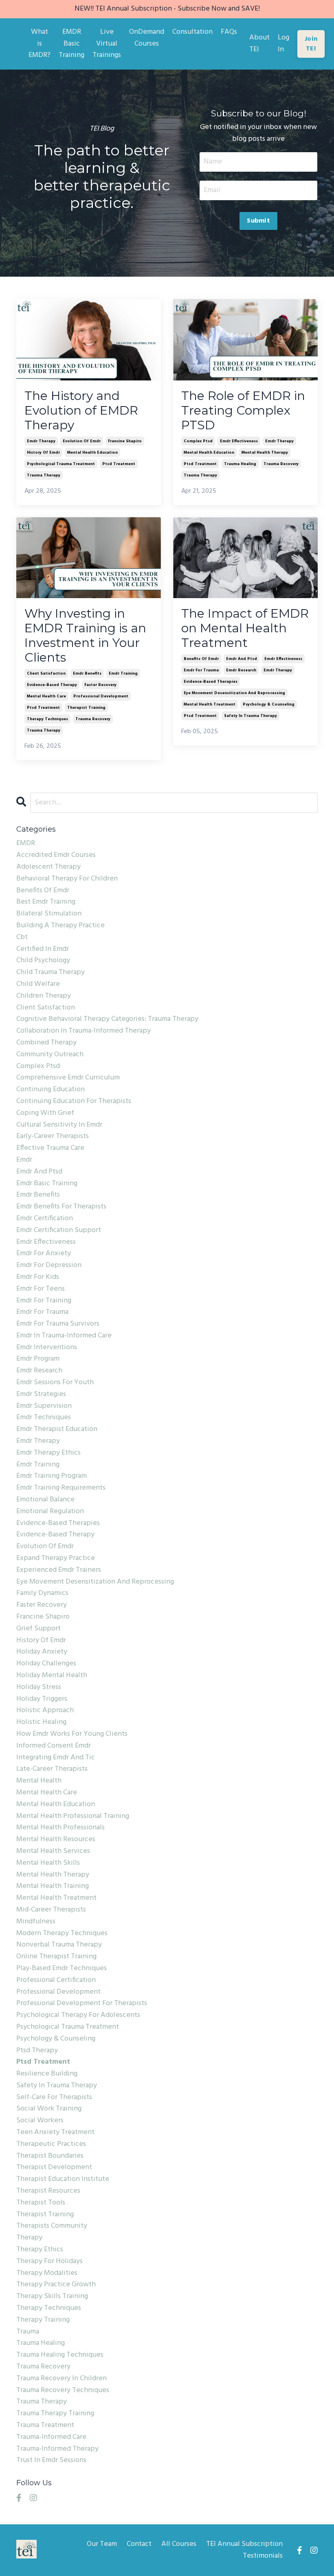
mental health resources (56, 1840)
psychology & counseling (269, 704)
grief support (38, 1629)
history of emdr (43, 452)
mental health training (53, 1886)
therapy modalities (47, 2273)
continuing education (51, 1090)
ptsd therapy (37, 2051)
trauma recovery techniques (63, 2390)
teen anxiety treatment (55, 2132)
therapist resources (48, 2191)
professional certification (56, 1980)
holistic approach (45, 1711)
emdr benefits (87, 673)
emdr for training (44, 1301)
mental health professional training (73, 1816)
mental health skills (48, 1863)
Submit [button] (258, 221)
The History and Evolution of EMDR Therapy (81, 411)
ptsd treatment (119, 464)
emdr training (123, 673)
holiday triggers (42, 1699)
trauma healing (240, 464)
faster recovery (100, 685)
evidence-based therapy (52, 685)
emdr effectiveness (239, 441)
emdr (24, 1160)
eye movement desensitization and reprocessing (234, 693)
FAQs (229, 32)
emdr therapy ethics (48, 1453)
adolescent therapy (48, 867)
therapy (29, 2238)
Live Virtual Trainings (107, 44)
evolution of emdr (82, 441)
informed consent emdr (54, 1746)
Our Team (102, 2544)
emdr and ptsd (242, 659)
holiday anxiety (42, 1652)
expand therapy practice (56, 1558)
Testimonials (263, 2556)
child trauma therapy (51, 972)
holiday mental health (52, 1676)
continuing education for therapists (74, 1101)
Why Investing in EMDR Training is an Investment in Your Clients (85, 636)
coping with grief (45, 1113)
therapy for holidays (49, 2261)
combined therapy (46, 1043)
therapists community (52, 2226)
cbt (22, 937)
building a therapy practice (60, 926)
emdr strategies (41, 1394)
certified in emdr (43, 949)
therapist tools (41, 2203)
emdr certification (45, 1219)
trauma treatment (45, 2425)
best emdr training (46, 902)
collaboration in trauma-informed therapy (83, 1031)
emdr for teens (41, 1289)
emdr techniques (44, 1418)
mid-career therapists (51, 1910)
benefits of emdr (201, 659)
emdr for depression (49, 1265)
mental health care (46, 696)
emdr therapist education (57, 1429)
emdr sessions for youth (55, 1383)
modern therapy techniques (62, 1934)
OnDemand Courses (147, 38)
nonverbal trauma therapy (59, 1945)
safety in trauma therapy (250, 716)
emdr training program (52, 1476)
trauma (28, 2332)
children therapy (44, 996)
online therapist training (56, 1957)
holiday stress (39, 1687)
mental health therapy (265, 452)
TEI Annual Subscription (244, 2544)
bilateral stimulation (49, 914)
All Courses (179, 2544)
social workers (40, 2121)
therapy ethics (40, 2250)
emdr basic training (47, 1184)
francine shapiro (125, 441)
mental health (39, 1781)
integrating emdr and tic (56, 1758)
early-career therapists (53, 1136)
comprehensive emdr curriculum (68, 1078)
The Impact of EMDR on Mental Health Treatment (245, 628)
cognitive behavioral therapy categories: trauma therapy (107, 1019)
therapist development (54, 2167)
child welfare (38, 984)
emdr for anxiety (44, 1254)
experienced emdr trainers (59, 1570)
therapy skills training (52, 2296)
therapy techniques (47, 719)
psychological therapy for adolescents (78, 2015)
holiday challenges (46, 1664)
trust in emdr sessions (51, 2460)
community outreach (50, 1055)
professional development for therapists (82, 2004)
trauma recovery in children (62, 2379)
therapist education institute (63, 2179)
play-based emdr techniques (62, 1969)
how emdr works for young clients (72, 1734)
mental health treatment (210, 704)
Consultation (192, 32)
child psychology (43, 961)
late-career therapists (52, 1769)
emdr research (241, 670)
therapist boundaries (50, 2156)
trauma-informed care (51, 2437)
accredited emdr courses (56, 855)
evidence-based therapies (211, 682)
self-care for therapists (54, 2098)
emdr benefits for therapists (61, 1207)
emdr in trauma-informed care (64, 1336)
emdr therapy (41, 441)
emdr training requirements (61, 1488)
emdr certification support (59, 1230)
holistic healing (41, 1722)
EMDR (26, 843)
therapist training (86, 708)
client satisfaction (46, 673)
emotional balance (45, 1500)
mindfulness (36, 1922)
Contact (139, 2544)
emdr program (38, 1359)
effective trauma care (50, 1148)
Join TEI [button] (311, 44)
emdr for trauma (201, 670)
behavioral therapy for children (67, 879)
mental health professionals (60, 1828)
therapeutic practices (51, 2144)
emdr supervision (44, 1406)
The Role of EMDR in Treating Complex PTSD (243, 411)
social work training (49, 2109)
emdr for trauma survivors (58, 1324)
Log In (283, 44)
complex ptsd (198, 441)
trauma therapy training (55, 2414)
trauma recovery (281, 464)
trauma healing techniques (60, 2355)
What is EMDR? (40, 44)
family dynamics (42, 1593)
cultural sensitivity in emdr (59, 1125)
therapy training (43, 2320)
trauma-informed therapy (57, 2449)
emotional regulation (50, 1512)
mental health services (53, 1851)
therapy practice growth (56, 2285)
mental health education (92, 452)
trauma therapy (44, 475)
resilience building (47, 2074)
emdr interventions (47, 1348)
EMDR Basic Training (71, 44)
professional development (101, 696)
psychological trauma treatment (61, 464)
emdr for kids (38, 1277)
